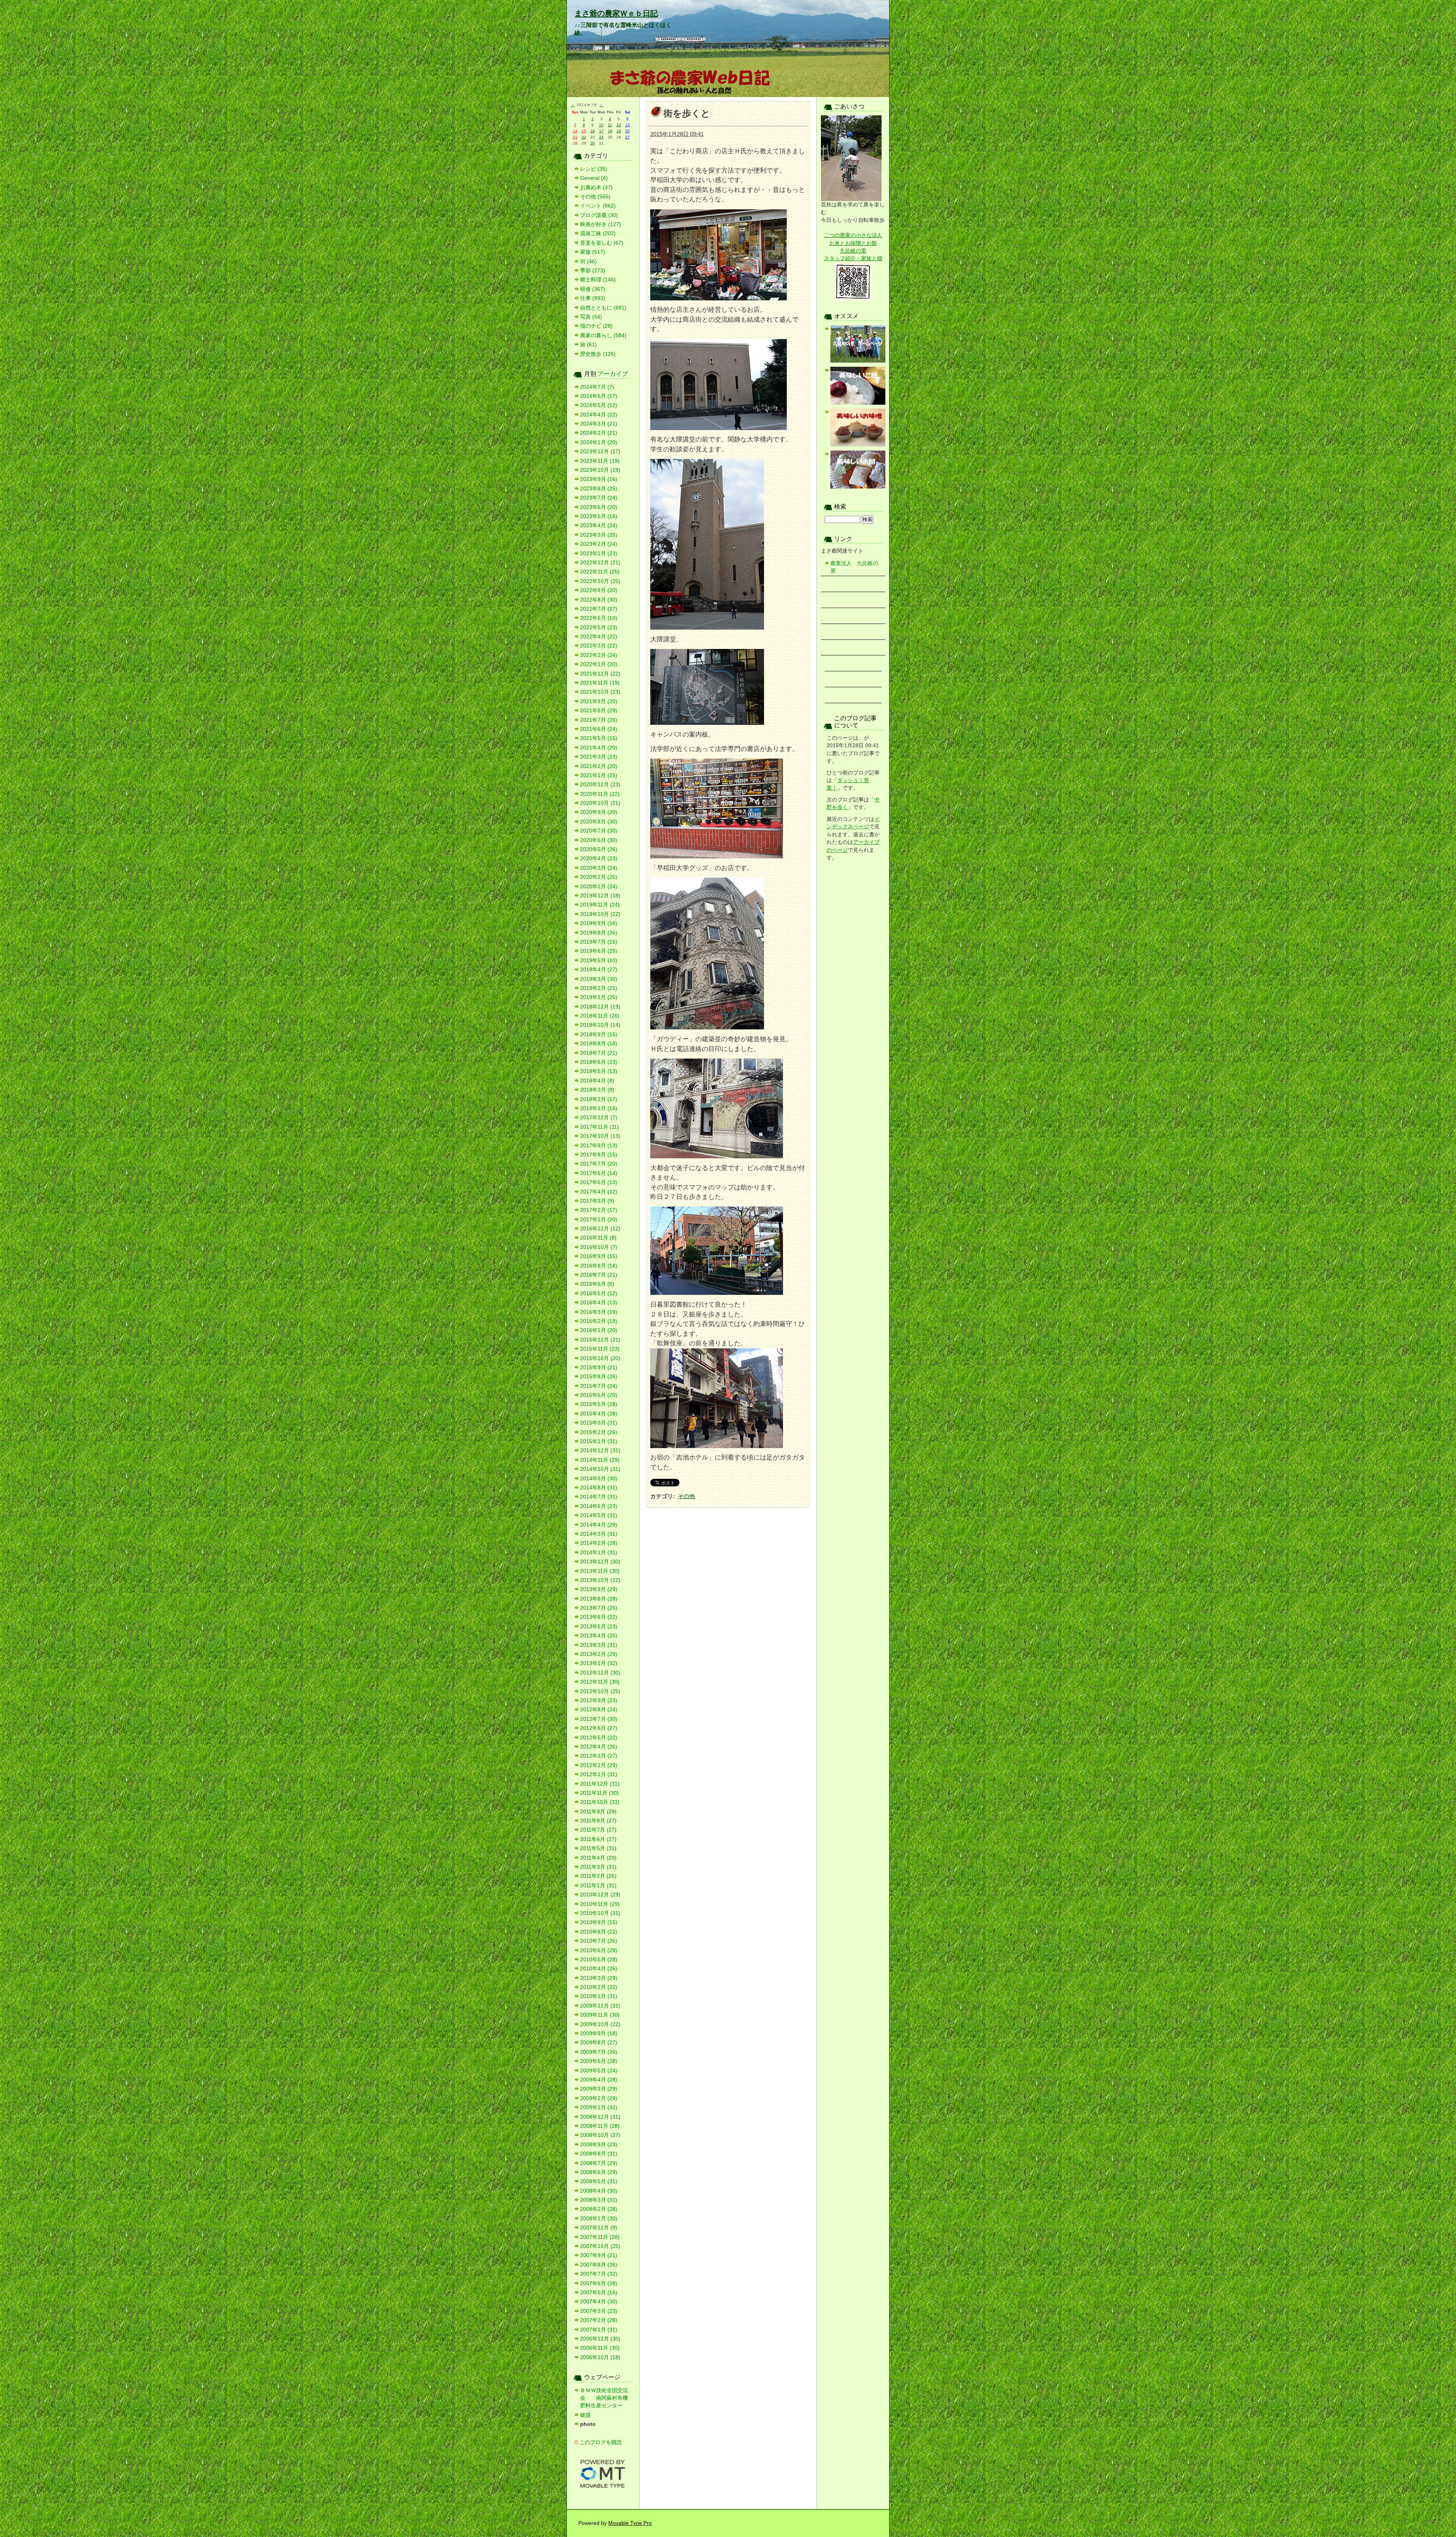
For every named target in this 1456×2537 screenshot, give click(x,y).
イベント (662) (598, 206)
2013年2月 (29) (599, 1654)
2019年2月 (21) (599, 988)
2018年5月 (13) (599, 1071)
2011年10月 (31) (600, 1802)
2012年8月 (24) (599, 1710)
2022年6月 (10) (599, 618)
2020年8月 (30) (599, 822)
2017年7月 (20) (599, 1164)
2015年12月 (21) (600, 1340)
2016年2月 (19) (599, 1321)
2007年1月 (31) (599, 2330)
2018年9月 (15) (599, 1034)
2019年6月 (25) (599, 951)
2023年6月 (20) (599, 507)
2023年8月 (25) (599, 489)
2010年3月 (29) (599, 1978)
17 (601, 131)
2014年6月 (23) (599, 1506)
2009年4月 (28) (599, 2080)
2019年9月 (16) (599, 923)
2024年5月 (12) (599, 405)
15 (584, 131)
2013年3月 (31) (599, 1645)
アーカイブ (613, 374)
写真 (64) (591, 317)
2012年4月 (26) (599, 1747)
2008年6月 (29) (599, 2172)
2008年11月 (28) (600, 2126)
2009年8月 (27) (599, 2043)
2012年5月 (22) (599, 1738)
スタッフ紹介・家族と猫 (853, 258)
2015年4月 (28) (599, 1414)
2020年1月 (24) (599, 887)
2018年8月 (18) (599, 1044)
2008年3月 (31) (599, 2200)
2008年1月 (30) (599, 2219)
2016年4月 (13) (599, 1303)
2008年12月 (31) (600, 2117)
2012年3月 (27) (599, 1756)
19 (619, 131)
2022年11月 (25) (600, 572)
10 (601, 125)
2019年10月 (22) (600, 914)
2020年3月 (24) (599, 868)
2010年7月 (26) (599, 1941)
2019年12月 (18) (600, 896)
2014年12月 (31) (600, 1451)
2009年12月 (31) (600, 2006)
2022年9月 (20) (599, 590)
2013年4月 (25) (599, 1636)
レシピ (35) (594, 169)
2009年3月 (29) (599, 2089)
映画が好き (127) (601, 224)
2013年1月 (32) (599, 1663)
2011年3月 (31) (598, 1867)
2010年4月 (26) (599, 1969)
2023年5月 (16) (599, 516)
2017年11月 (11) (599, 1127)
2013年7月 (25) (599, 1608)
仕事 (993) (593, 298)
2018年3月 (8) (597, 1090)
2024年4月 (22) (599, 415)
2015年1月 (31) (599, 1441)
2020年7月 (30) (599, 831)
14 (575, 131)
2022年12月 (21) (600, 563)
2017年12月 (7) (599, 1118)
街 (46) (588, 262)
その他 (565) (595, 197)
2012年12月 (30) (600, 1673)
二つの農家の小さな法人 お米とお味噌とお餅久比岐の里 (853, 243)
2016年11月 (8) (598, 1238)
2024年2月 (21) (599, 433)
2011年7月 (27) (598, 1830)
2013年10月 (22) (600, 1580)
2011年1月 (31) (598, 1886)
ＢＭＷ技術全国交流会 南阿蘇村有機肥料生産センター (604, 2398)
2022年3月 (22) (599, 646)
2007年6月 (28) (599, 2283)
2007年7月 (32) (599, 2274)
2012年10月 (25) (600, 1691)
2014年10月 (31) (600, 1469)
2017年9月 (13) (599, 1146)
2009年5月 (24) (599, 2071)
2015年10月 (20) (600, 1358)
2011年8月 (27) (598, 1821)
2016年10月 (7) (599, 1247)
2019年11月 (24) (600, 905)
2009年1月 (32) (599, 2107)
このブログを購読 (601, 2442)
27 (628, 137)
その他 (686, 1496)
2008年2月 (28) (599, 2209)
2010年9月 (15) (599, 1922)
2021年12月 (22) (600, 674)
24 (601, 137)
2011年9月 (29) (598, 1812)
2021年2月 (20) (599, 766)
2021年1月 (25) (599, 775)
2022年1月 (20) (599, 664)
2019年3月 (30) (599, 979)
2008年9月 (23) (599, 2145)
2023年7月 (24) (599, 498)
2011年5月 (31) (598, 1848)
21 (575, 137)
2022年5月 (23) (599, 628)
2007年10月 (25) (600, 2246)
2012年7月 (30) (599, 1719)
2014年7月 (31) (599, 1497)
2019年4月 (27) (599, 970)
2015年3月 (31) (599, 1423)
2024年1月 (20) (599, 442)
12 (619, 125)
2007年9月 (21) (599, 2255)
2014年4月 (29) (599, 1525)
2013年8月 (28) (599, 1599)
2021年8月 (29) (599, 711)
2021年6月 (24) (599, 729)
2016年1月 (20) (599, 1330)
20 (628, 131)
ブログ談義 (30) (599, 215)
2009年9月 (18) (599, 2034)
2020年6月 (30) (599, 840)
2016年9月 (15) (599, 1256)
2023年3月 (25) (599, 535)
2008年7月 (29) (599, 2163)
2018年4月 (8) (597, 1081)
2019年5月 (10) (599, 961)
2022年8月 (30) (599, 600)
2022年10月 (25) (600, 581)
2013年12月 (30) (600, 1562)
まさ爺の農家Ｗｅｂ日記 (616, 13)
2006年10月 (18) (600, 2357)
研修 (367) (593, 289)
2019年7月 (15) (599, 942)
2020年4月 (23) (599, 858)
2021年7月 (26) (599, 720)
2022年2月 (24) (599, 655)
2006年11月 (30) (600, 2348)
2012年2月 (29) (599, 1765)
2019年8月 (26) (599, 933)
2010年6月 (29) (599, 1950)
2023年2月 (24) (599, 544)
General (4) (594, 178)
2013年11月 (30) (600, 1571)
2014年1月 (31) (599, 1553)
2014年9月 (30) (599, 1479)
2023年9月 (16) (599, 479)
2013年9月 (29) (599, 1589)
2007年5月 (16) (599, 2293)
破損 (585, 2415)
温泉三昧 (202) (598, 233)
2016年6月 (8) (597, 1284)
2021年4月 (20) (599, 748)
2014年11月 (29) (600, 1460)
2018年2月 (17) (599, 1099)
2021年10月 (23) (600, 692)
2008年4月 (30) (599, 2191)
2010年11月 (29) (600, 1904)
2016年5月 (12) (599, 1294)
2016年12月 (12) (600, 1229)
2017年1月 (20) (599, 1220)
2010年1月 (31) (599, 1996)
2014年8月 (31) (599, 1488)
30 (593, 143)
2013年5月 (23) (599, 1627)
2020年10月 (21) (600, 803)
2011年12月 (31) (600, 1784)
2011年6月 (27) (598, 1839)
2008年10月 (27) (600, 2135)
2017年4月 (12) (599, 1192)
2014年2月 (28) (599, 1543)
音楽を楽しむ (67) (602, 243)
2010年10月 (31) (600, 1913)
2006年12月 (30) (600, 2339)
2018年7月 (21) (599, 1053)
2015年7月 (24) (599, 1386)
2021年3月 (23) (599, 757)
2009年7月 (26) (599, 2052)
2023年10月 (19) (600, 470)
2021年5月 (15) (599, 738)
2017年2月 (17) (599, 1210)
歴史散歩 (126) (598, 354)
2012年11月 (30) (600, 1682)
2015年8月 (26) (599, 1377)
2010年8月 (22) (599, 1932)
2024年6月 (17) (599, 396)
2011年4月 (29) (598, 1858)
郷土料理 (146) (598, 280)
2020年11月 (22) (600, 794)
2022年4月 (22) (599, 637)
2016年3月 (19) (599, 1312)
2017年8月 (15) (599, 1155)
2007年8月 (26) (599, 2265)
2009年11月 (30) (600, 2015)
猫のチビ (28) (596, 326)
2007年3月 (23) (599, 2311)
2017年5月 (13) (599, 1182)
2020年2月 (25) (599, 877)
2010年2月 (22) (599, 1987)
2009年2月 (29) (599, 2098)
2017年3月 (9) (597, 1201)
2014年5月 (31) (599, 1515)
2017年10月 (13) (600, 1136)
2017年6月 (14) (599, 1173)
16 (593, 131)
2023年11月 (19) (600, 461)
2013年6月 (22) (599, 1617)
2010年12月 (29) (600, 1895)
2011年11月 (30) (599, 1793)
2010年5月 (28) (599, 1960)
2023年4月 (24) (599, 525)
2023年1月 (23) (599, 554)
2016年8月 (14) (599, 1266)
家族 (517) (593, 252)
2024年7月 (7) (597, 387)
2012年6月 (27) (599, 1728)
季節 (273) (593, 271)
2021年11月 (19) (600, 683)
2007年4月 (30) (599, 2302)
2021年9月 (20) (599, 701)
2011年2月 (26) (598, 1876)
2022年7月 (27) (599, 609)
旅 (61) (588, 345)
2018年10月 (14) (600, 1025)
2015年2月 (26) (599, 1432)
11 (610, 125)
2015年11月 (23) (600, 1349)
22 (584, 137)
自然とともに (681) (603, 308)
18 (610, 131)
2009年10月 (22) (600, 2024)
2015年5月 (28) (599, 1404)
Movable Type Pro (630, 2523)
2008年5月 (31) (599, 2181)
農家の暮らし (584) (603, 335)
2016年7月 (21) (599, 1275)
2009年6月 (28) (599, 2061)
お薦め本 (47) (596, 188)
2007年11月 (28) (600, 2237)
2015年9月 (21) (599, 1367)
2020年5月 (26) (599, 849)
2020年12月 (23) (600, 785)
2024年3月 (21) (599, 424)
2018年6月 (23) (599, 1062)
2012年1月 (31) (599, 1774)
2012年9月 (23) (599, 1700)
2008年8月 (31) (599, 2154)
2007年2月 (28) (599, 2320)
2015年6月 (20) (599, 1395)
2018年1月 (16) (599, 1108)
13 (628, 125)
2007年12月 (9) (599, 2228)
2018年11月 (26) (600, 1016)
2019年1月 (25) (599, 997)
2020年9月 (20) (599, 812)
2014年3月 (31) (599, 1534)
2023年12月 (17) (600, 452)
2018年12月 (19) (600, 1007)
